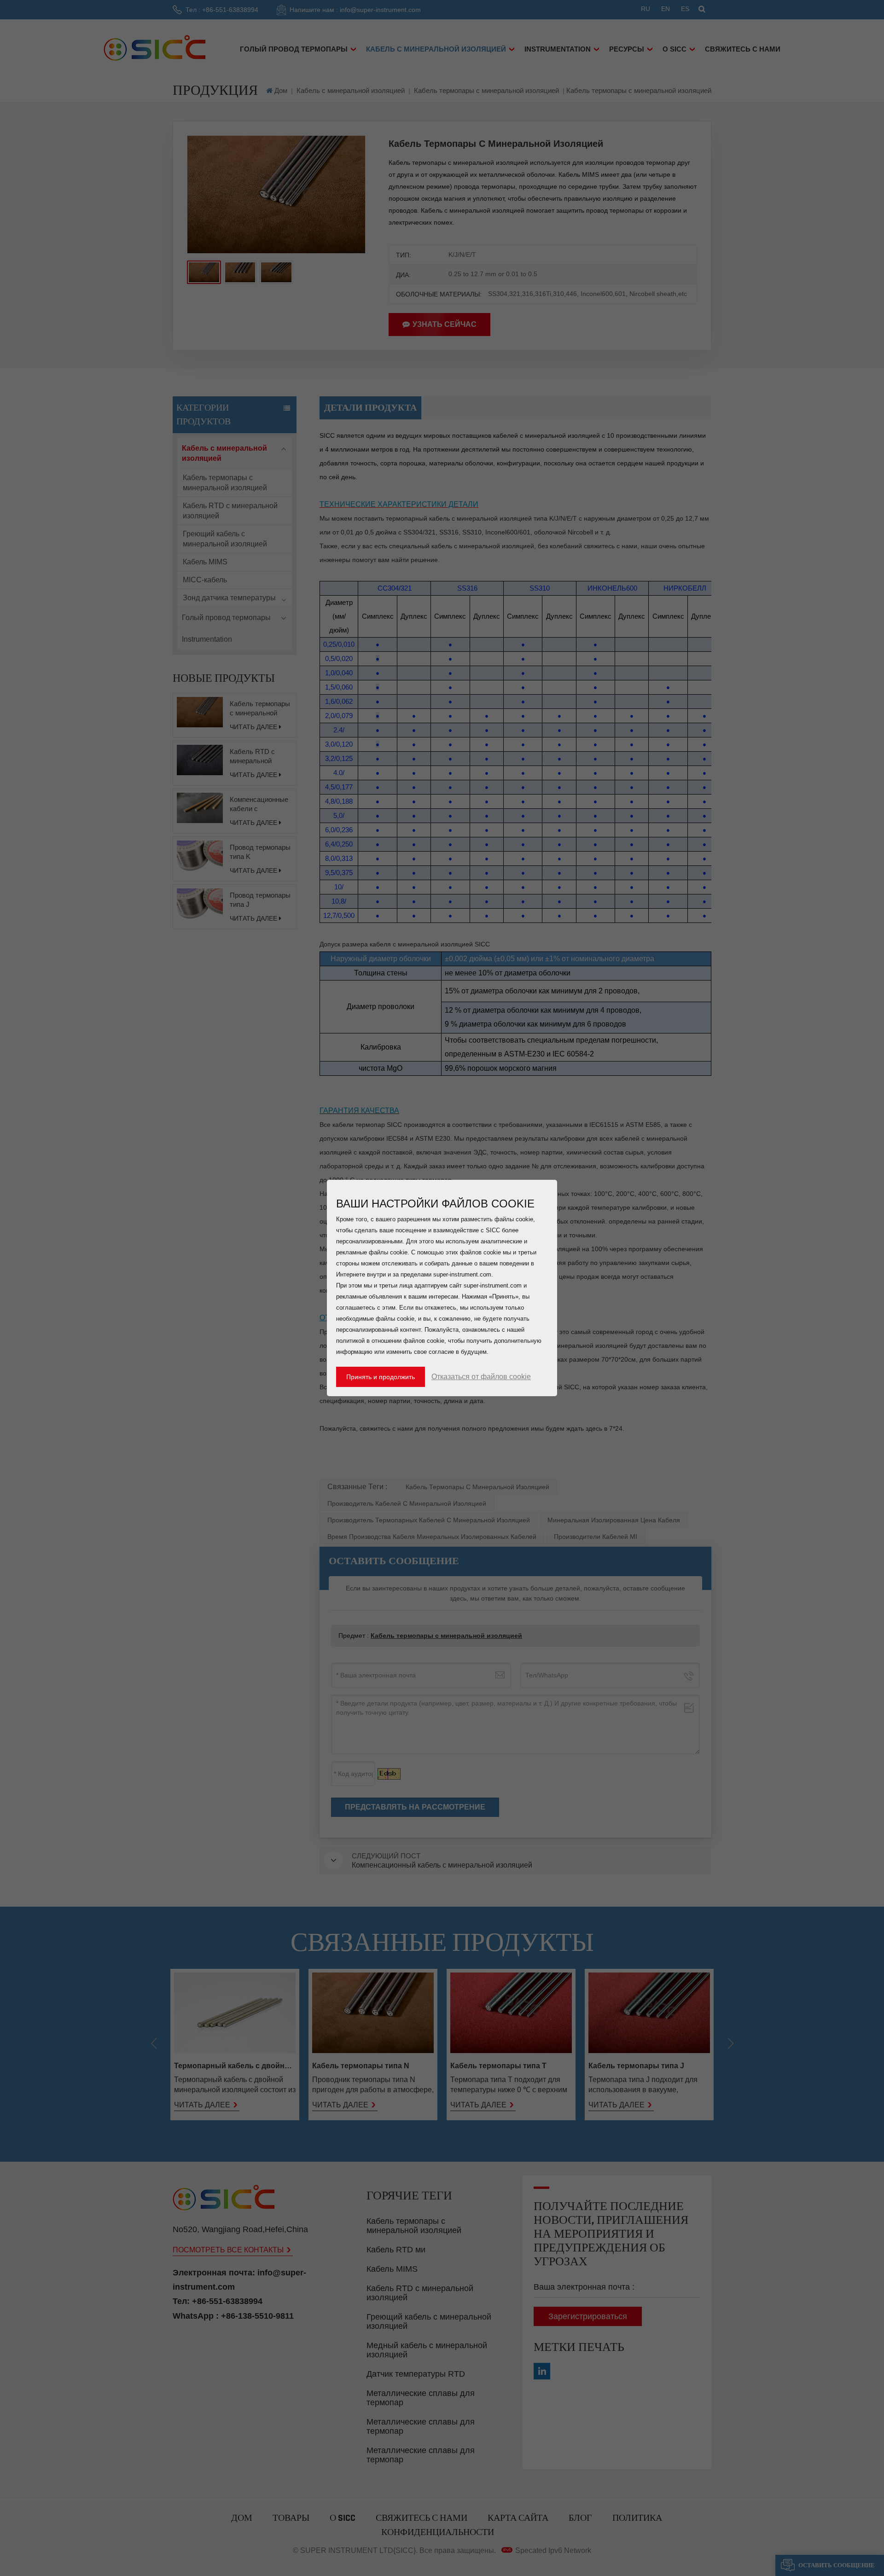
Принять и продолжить (381, 1377)
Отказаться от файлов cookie (481, 1377)
